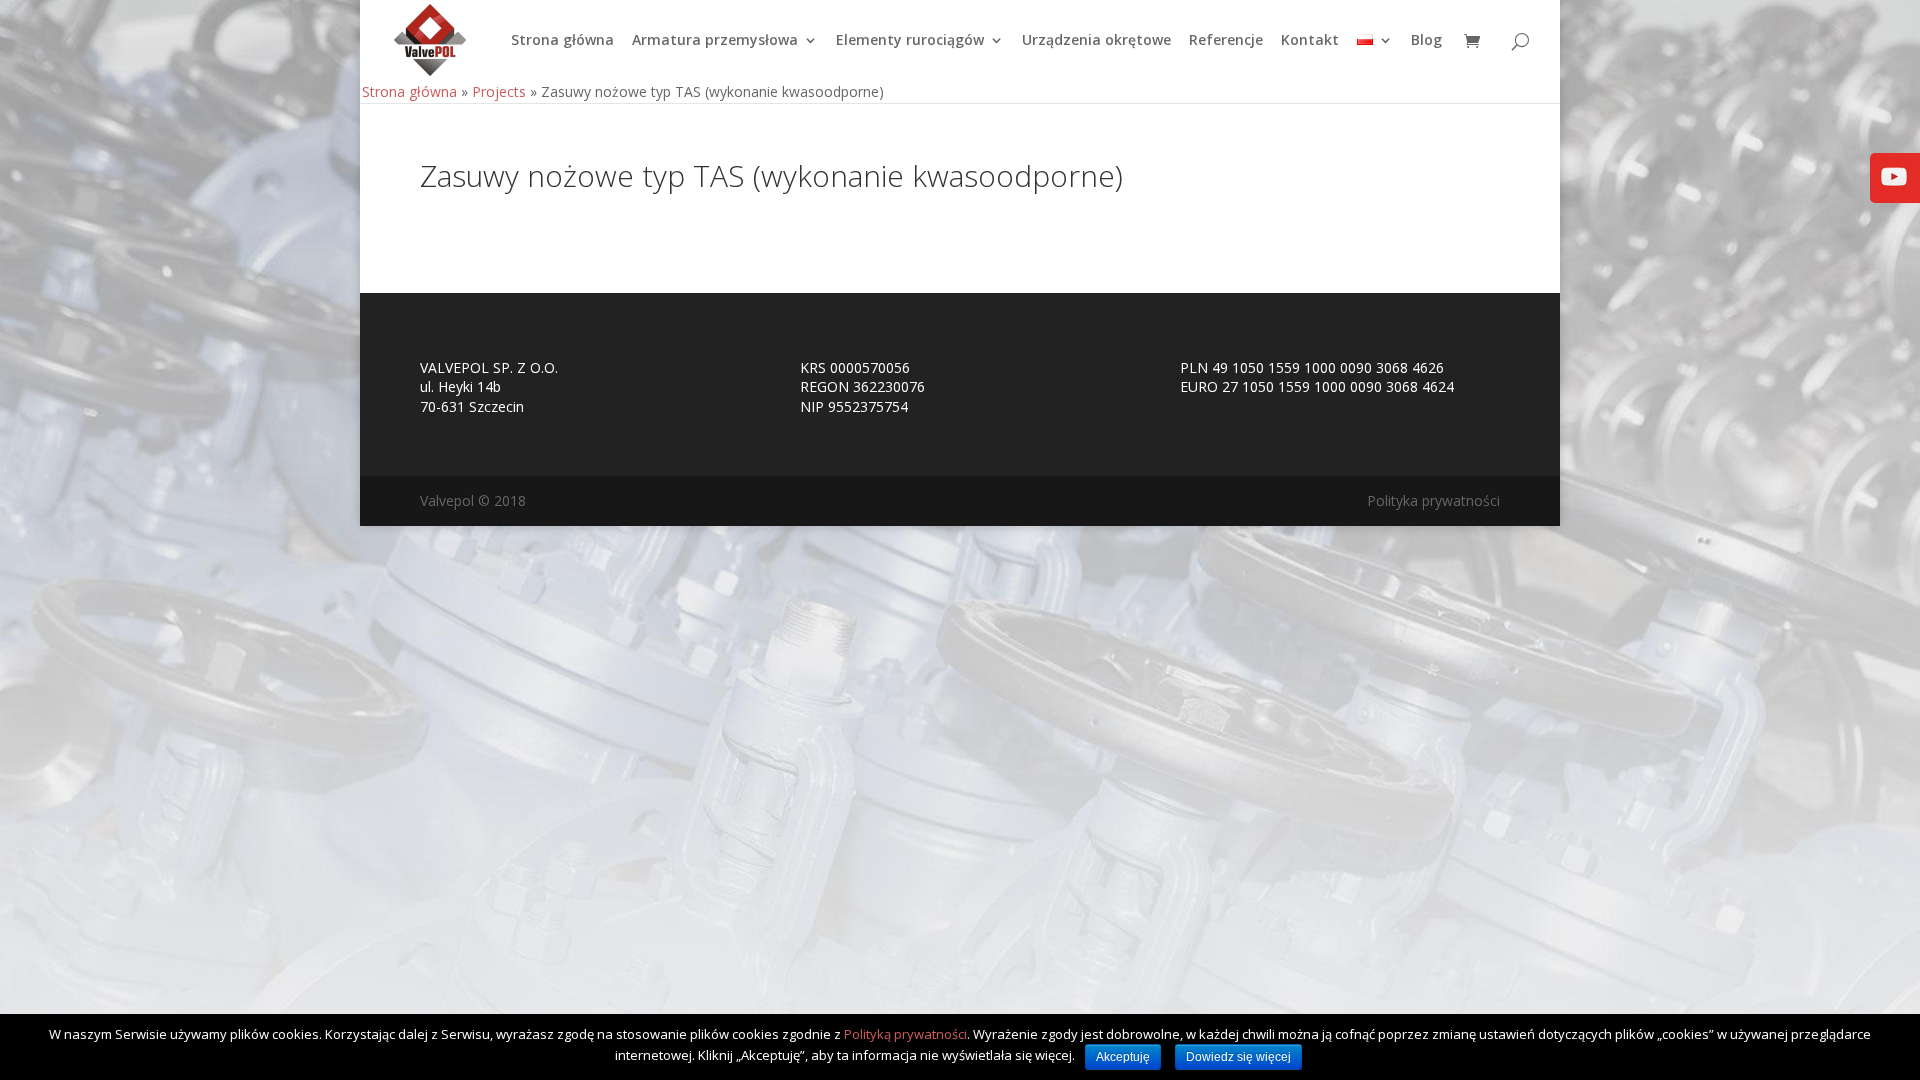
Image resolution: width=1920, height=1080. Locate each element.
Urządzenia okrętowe (1096, 41)
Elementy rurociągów (910, 41)
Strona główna (562, 41)
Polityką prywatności (905, 1034)
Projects (499, 91)
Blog (1426, 41)
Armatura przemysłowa (715, 41)
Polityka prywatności (1433, 500)
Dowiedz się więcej (1238, 1057)
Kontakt (1310, 41)
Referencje (1226, 41)
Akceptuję (1123, 1057)
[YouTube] (1894, 190)
